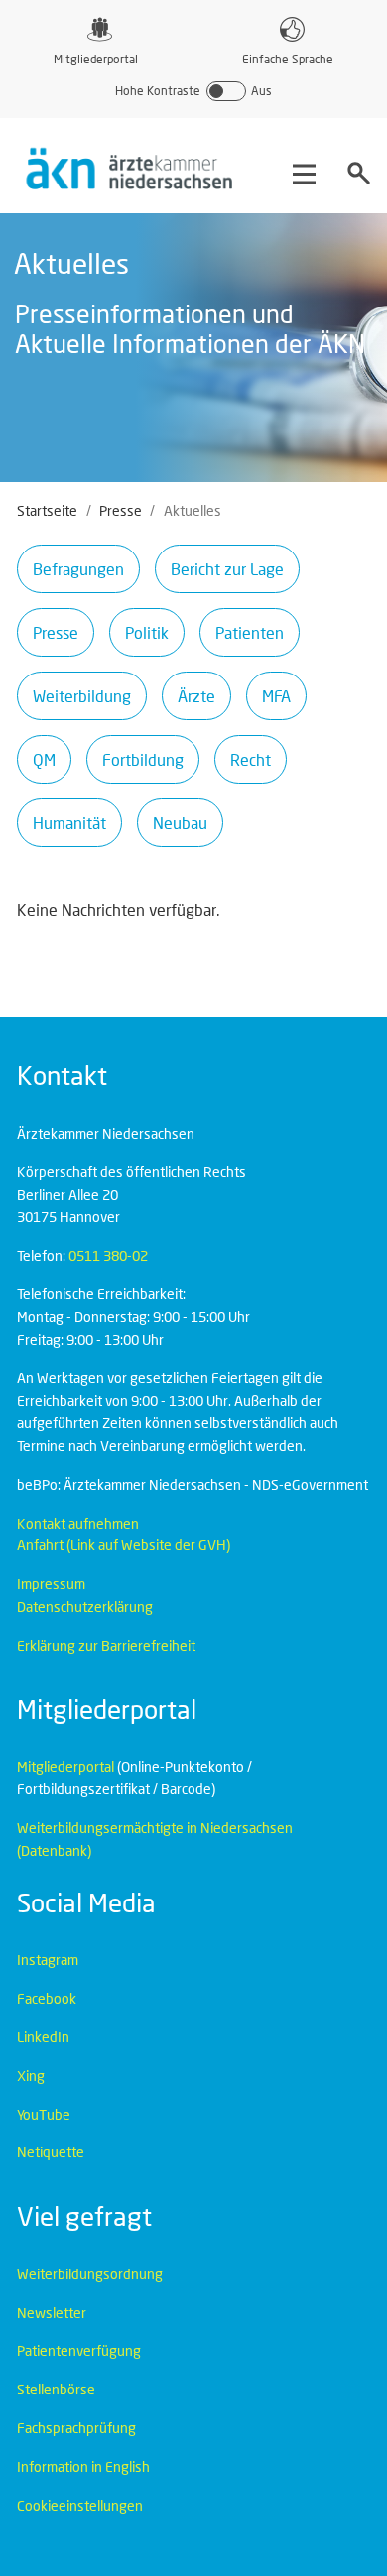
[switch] (193, 91)
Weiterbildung (82, 696)
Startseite (47, 510)
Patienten (250, 632)
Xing (31, 2076)
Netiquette (51, 2152)
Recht (251, 759)
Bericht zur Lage (227, 569)
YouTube (44, 2114)
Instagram (48, 1960)
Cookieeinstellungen (80, 2505)
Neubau (180, 823)
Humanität (69, 823)
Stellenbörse (56, 2389)
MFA (276, 696)
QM (44, 759)
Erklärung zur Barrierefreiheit (106, 1645)
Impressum (51, 1584)
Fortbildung (143, 759)
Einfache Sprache (288, 59)
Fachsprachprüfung (76, 2428)
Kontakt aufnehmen (78, 1523)
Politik (147, 632)
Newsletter (52, 2313)
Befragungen (78, 569)
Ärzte (196, 696)
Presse (121, 510)
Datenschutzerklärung (85, 1606)
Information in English (83, 2466)
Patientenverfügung (79, 2350)
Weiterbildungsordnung (90, 2274)
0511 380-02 (108, 1255)
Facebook (47, 1998)
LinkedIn (43, 2037)
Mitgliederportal (96, 59)
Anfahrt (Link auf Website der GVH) (124, 1545)
